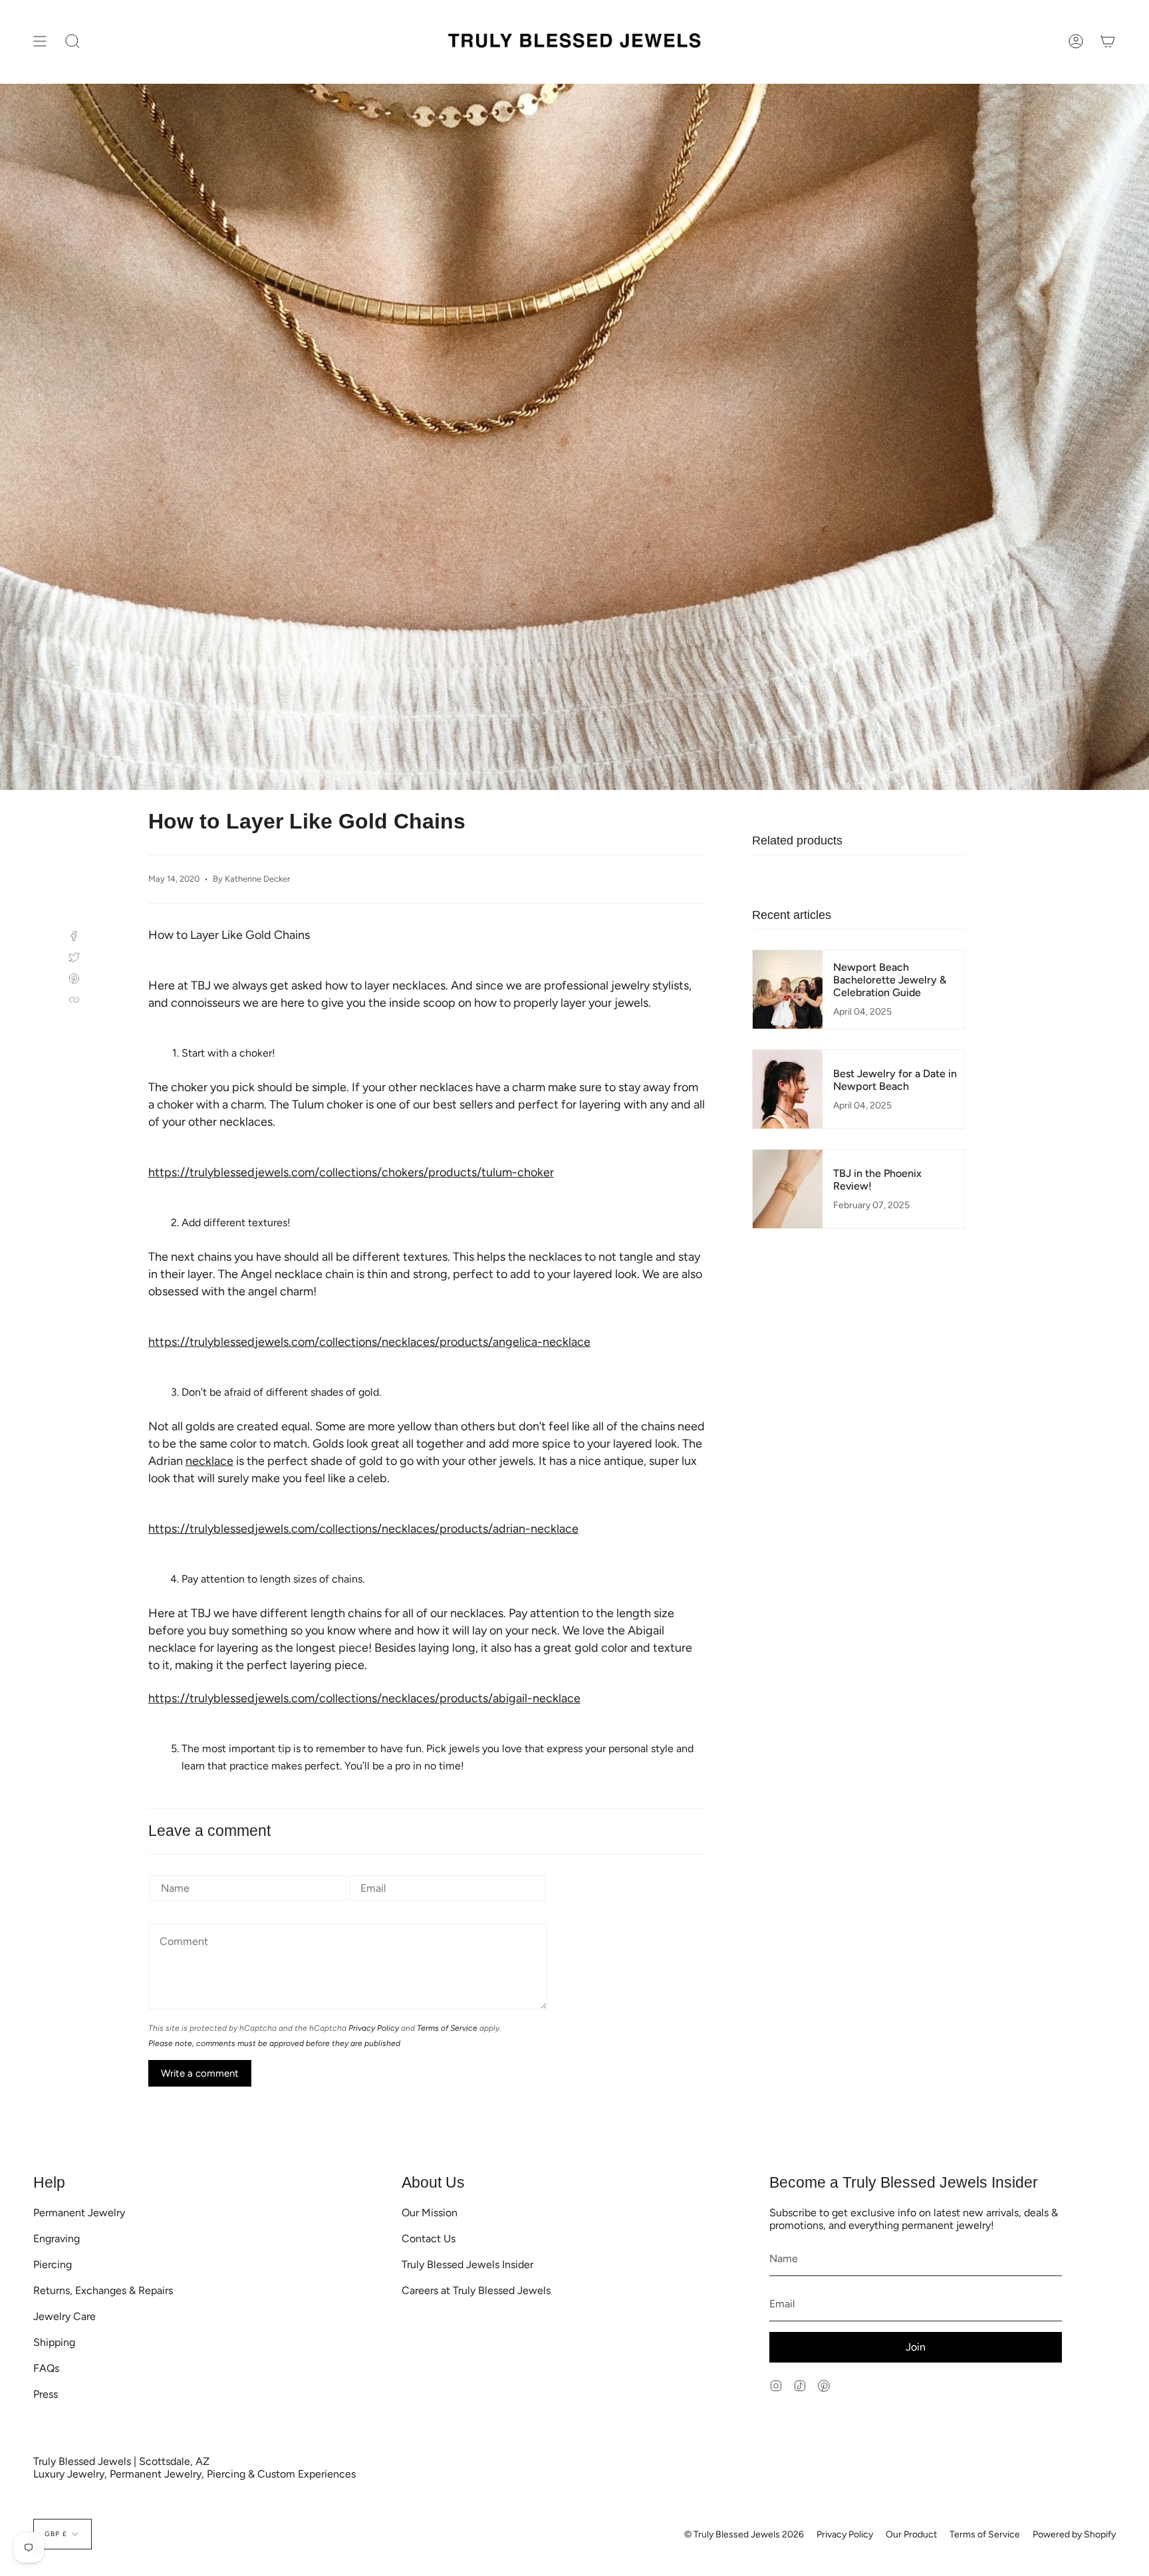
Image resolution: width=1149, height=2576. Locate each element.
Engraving (57, 2239)
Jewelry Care (64, 2316)
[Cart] (1108, 42)
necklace (209, 1461)
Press (46, 2394)
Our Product (911, 2534)
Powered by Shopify (1074, 2534)
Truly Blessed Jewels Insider (467, 2264)
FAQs (46, 2368)
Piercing (53, 2264)
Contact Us (429, 2239)
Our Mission (430, 2213)
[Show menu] (40, 42)
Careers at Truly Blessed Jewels (476, 2290)
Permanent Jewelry (79, 2213)
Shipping (54, 2342)
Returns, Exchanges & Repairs (103, 2290)
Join (916, 2347)
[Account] (1076, 42)
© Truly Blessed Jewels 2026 (744, 2534)
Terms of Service (447, 2028)
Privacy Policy (374, 2028)
